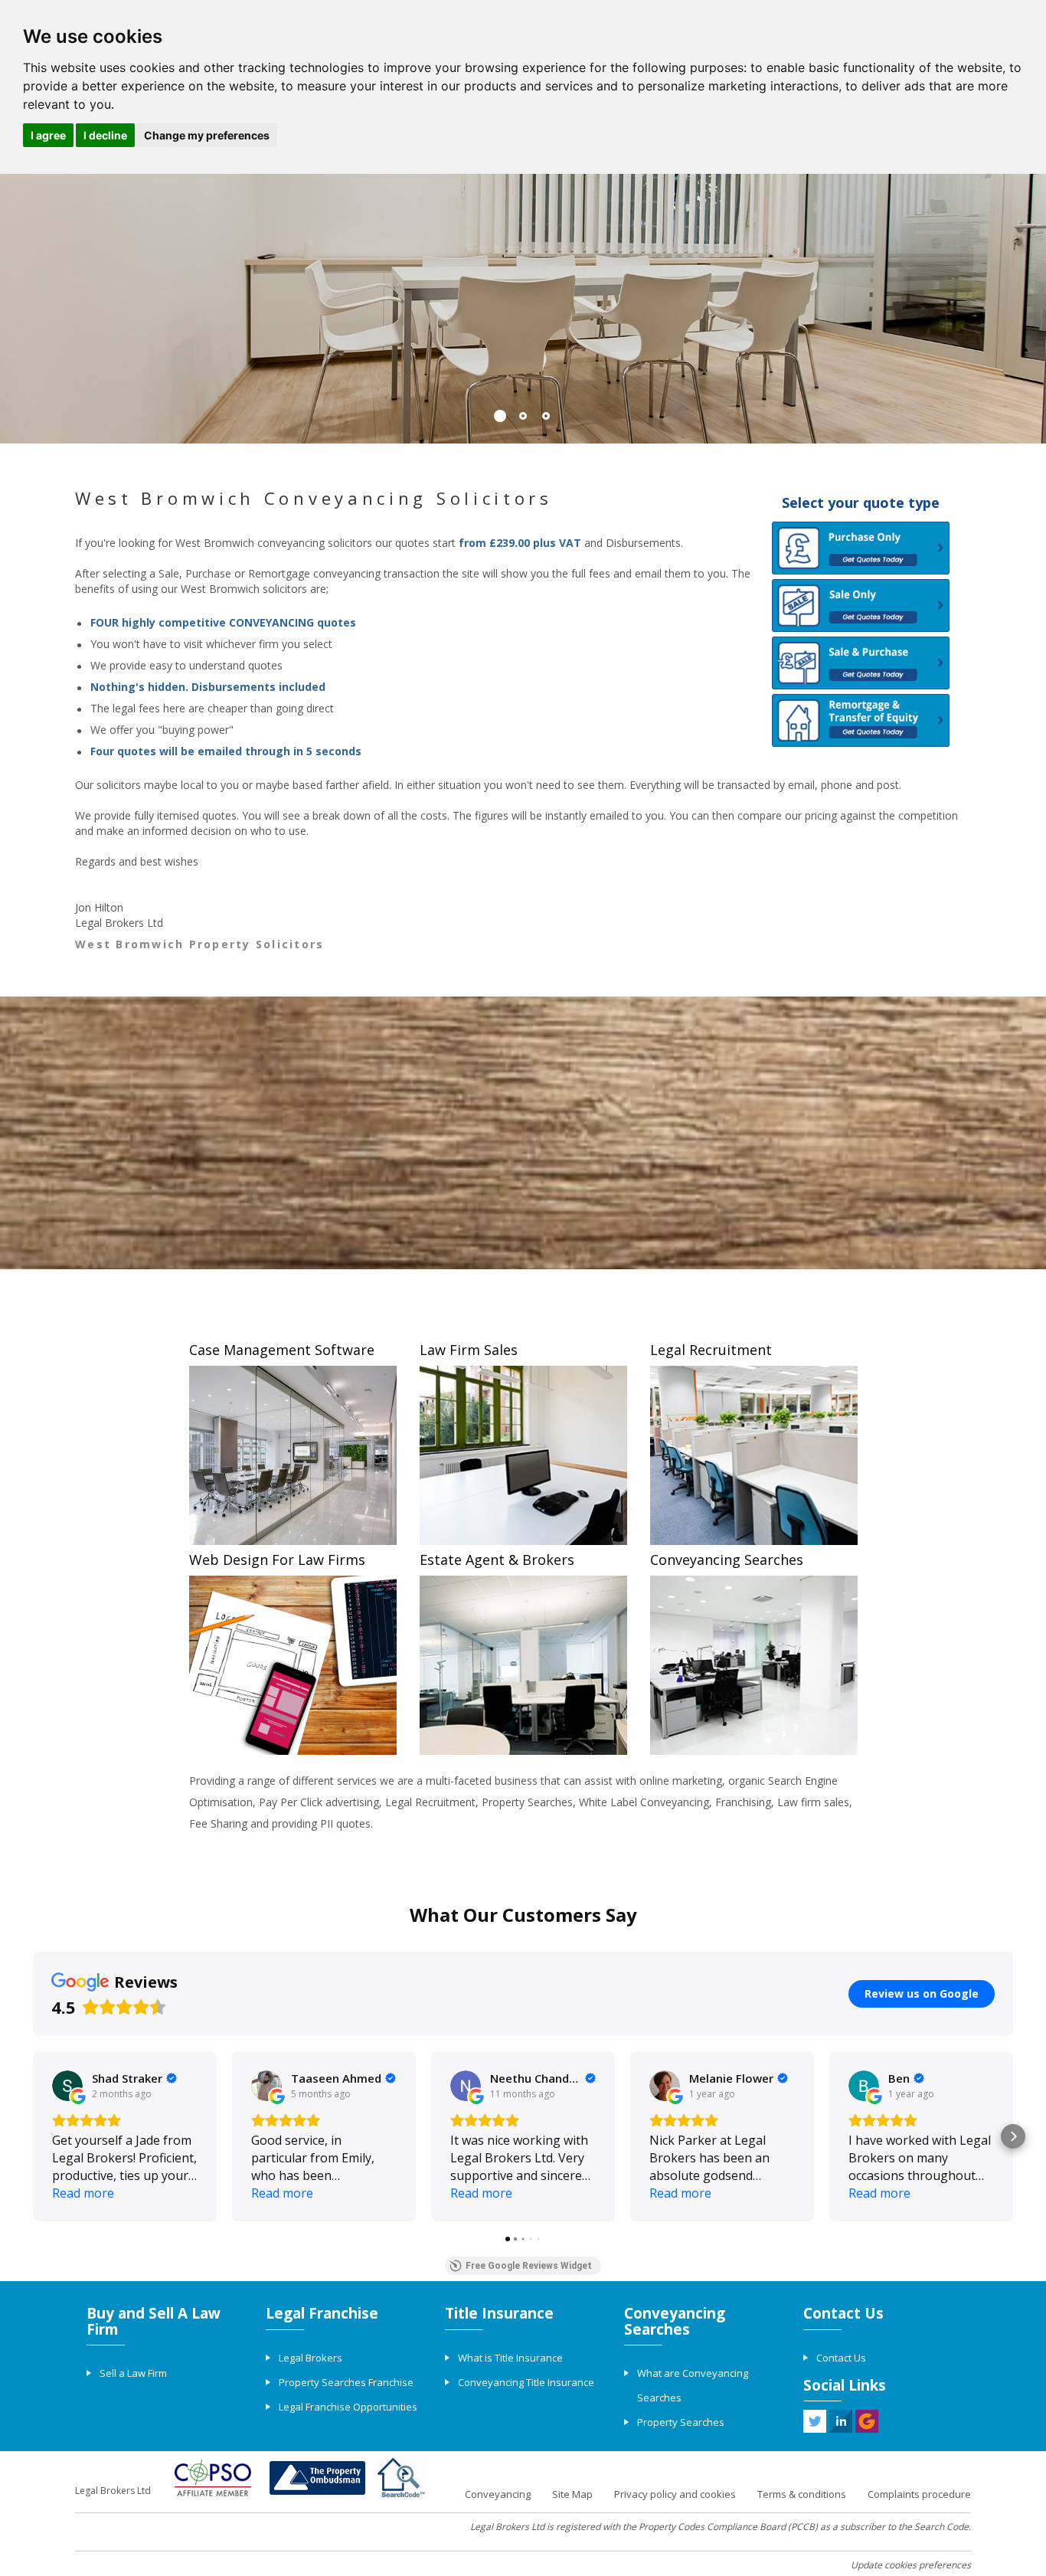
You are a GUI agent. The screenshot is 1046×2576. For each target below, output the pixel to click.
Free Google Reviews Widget (529, 2266)
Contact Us (841, 2358)
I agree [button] (48, 135)
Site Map (572, 2494)
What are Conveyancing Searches (693, 2385)
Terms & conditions (802, 2494)
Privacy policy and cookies (675, 2494)
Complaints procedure (919, 2494)
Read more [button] (83, 2193)
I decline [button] (105, 135)
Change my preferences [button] (207, 135)
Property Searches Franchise (346, 2382)
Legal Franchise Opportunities (348, 2407)
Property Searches (681, 2422)
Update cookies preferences (911, 2565)
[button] (33, 2136)
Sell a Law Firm (133, 2373)
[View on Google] (67, 2086)
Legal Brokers (311, 2358)
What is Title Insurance (510, 2358)
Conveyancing (498, 2494)
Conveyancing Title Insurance (526, 2382)
